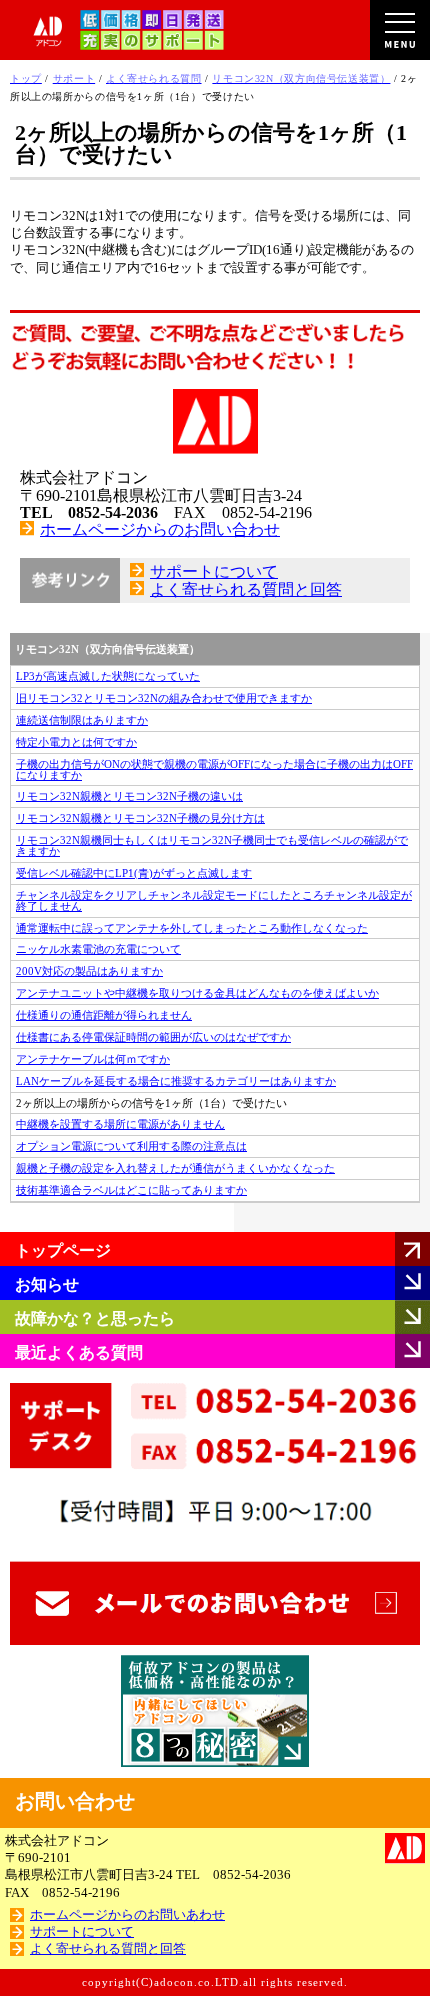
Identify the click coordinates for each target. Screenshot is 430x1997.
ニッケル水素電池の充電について (98, 949)
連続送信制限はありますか (82, 720)
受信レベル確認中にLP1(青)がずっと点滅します (134, 873)
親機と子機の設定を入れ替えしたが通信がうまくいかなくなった (175, 1168)
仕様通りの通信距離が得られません (104, 1015)
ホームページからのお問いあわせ (127, 1915)
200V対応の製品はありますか (89, 971)
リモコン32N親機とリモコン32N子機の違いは (129, 796)
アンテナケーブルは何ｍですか (93, 1059)
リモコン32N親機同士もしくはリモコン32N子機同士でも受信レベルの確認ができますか (212, 845)
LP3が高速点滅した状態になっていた (108, 676)
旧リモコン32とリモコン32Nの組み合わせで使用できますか (164, 698)
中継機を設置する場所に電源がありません (120, 1124)
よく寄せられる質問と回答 (246, 589)
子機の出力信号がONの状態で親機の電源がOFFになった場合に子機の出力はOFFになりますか (214, 769)
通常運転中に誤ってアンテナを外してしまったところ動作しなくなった (192, 928)
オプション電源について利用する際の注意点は (131, 1146)
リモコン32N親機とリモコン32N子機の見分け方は (140, 818)
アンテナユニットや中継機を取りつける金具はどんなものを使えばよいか (197, 993)
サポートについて (214, 571)
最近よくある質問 (79, 1352)
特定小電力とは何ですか (76, 742)
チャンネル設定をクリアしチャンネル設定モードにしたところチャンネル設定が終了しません (214, 900)
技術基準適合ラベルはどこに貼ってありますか (131, 1190)
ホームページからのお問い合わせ (160, 529)
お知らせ (47, 1284)
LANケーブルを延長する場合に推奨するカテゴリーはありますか (176, 1081)
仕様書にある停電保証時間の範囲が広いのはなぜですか (153, 1037)
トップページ (63, 1250)
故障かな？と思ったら (95, 1318)
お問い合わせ (75, 1801)
